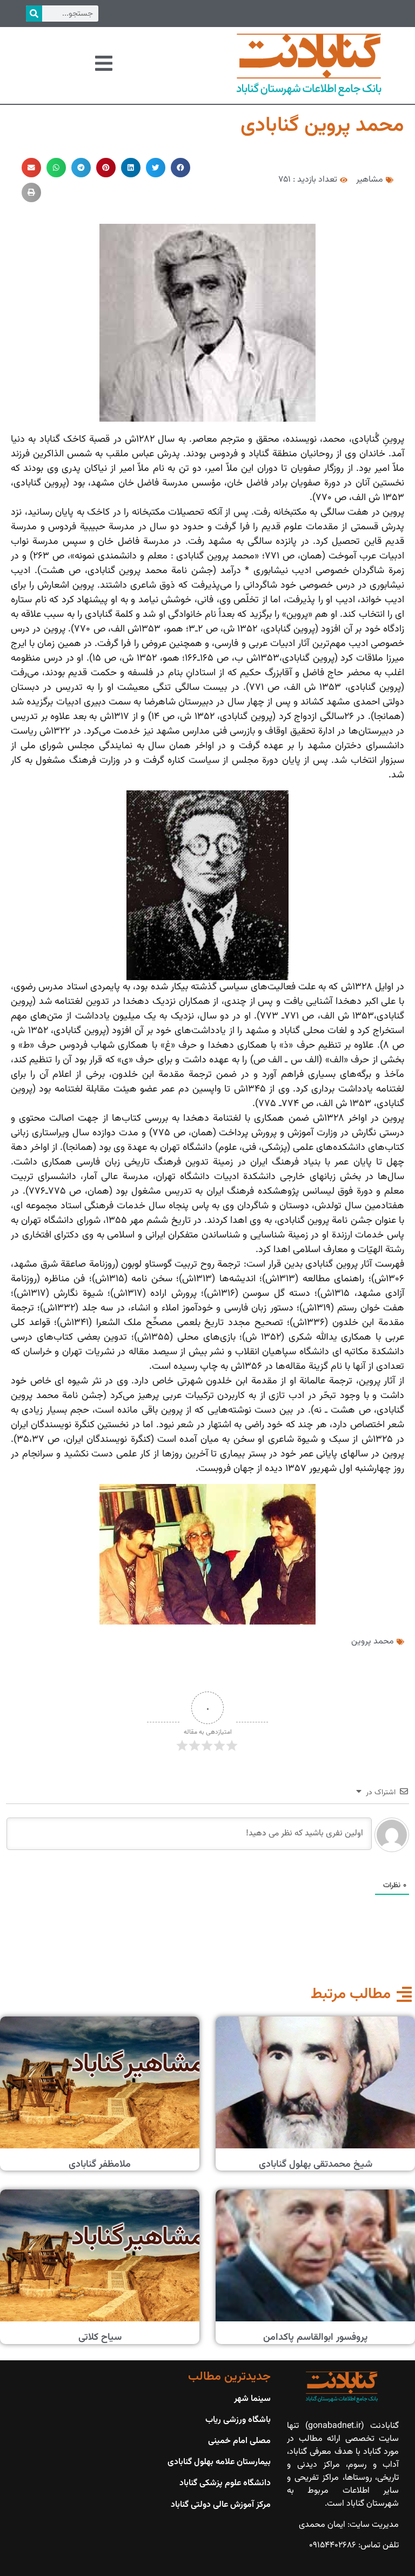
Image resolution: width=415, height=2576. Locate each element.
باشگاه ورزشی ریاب (238, 2420)
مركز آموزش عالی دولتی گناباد (221, 2505)
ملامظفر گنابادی (100, 2165)
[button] (180, 168)
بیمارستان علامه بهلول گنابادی (219, 2462)
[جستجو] (34, 14)
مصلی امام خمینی (239, 2441)
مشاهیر (370, 180)
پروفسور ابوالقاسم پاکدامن (315, 2338)
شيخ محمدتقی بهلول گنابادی (316, 2165)
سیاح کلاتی (100, 2338)
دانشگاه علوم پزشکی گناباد (225, 2483)
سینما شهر (252, 2399)
